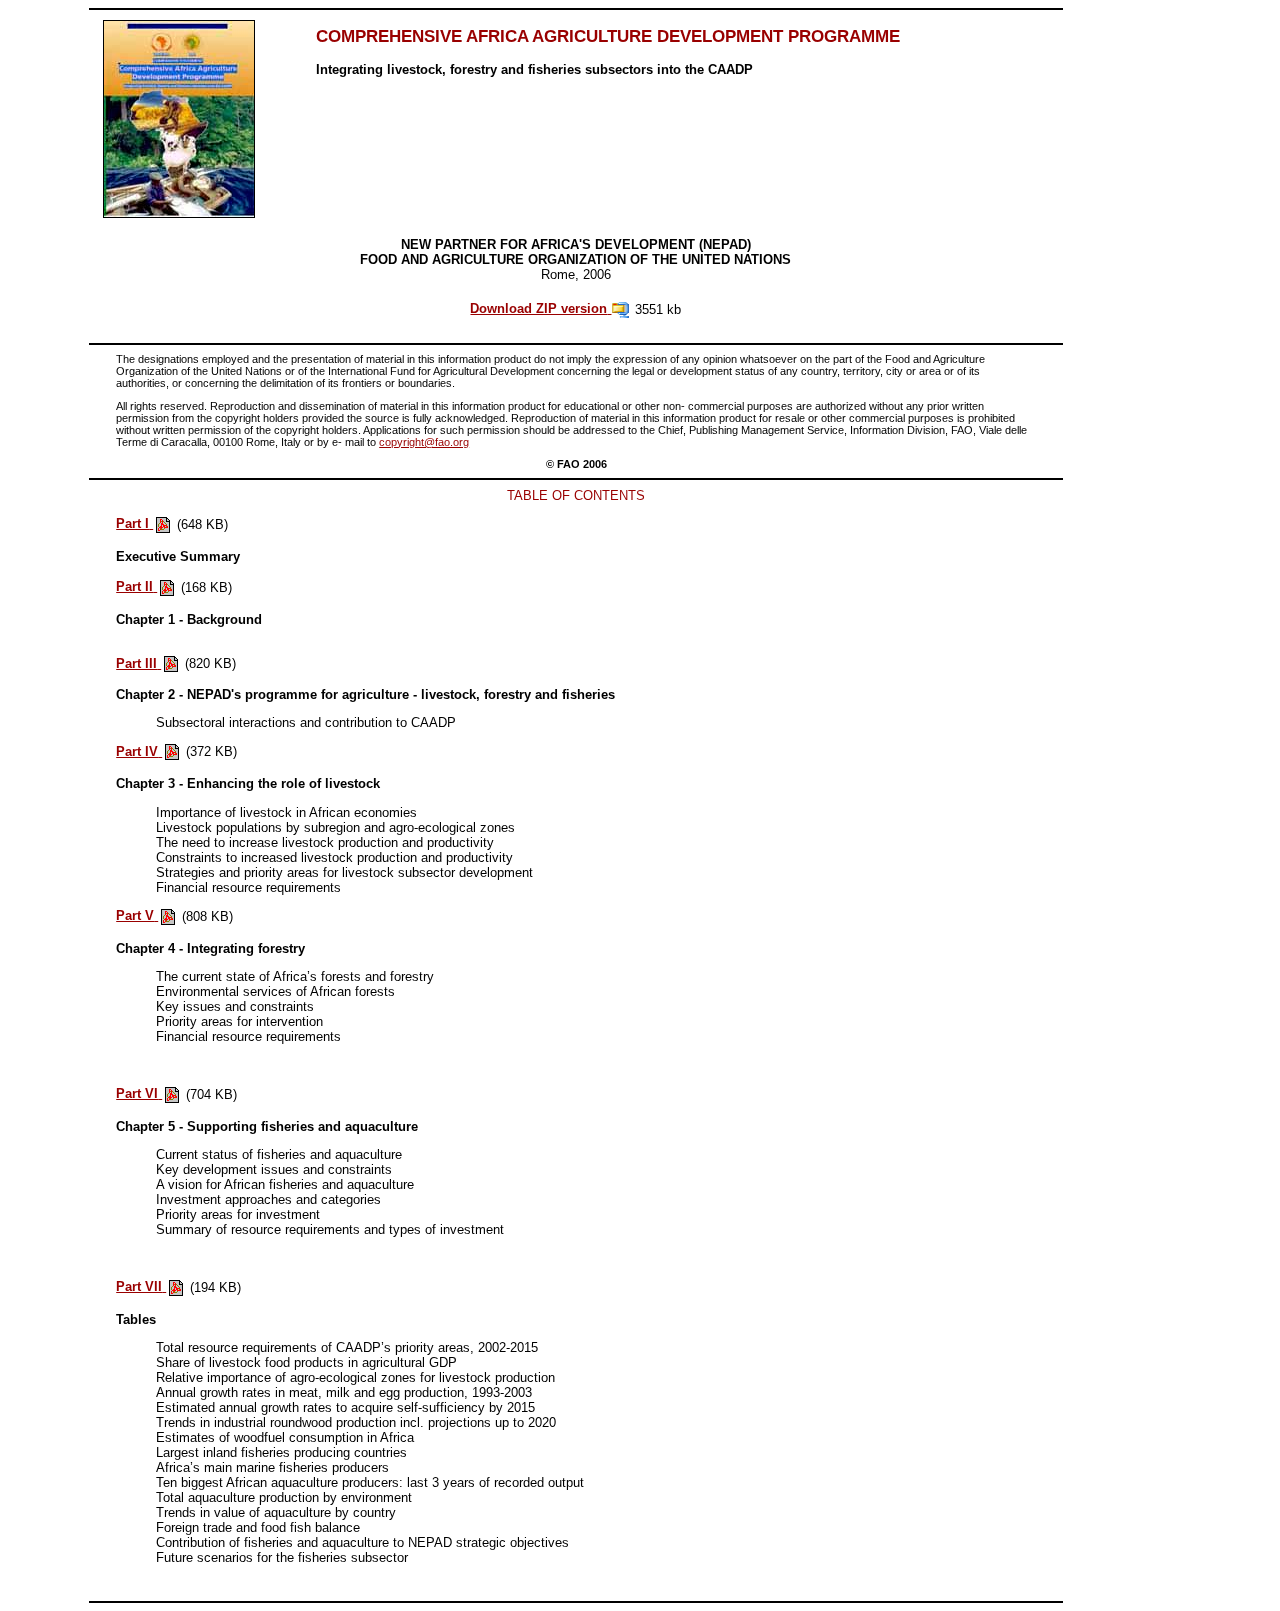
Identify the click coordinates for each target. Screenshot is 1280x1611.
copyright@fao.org (424, 442)
